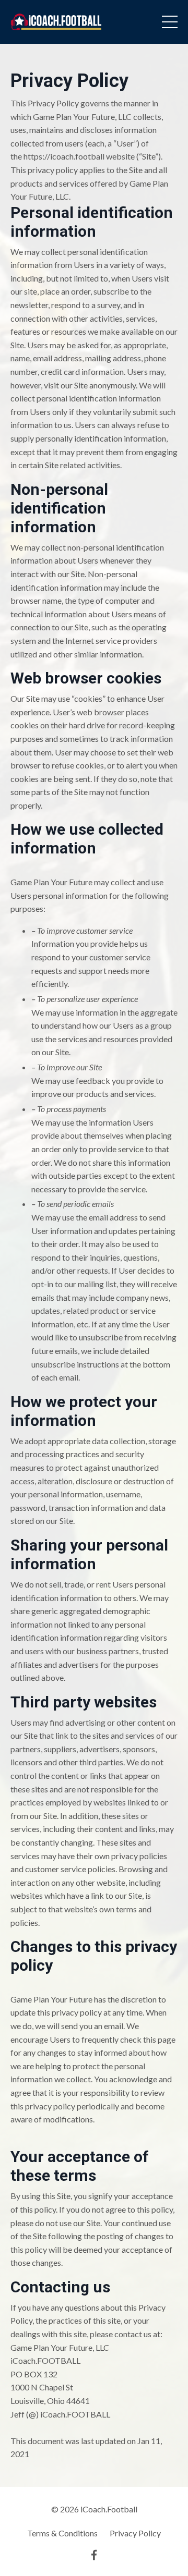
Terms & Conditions (62, 2533)
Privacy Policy (135, 2533)
